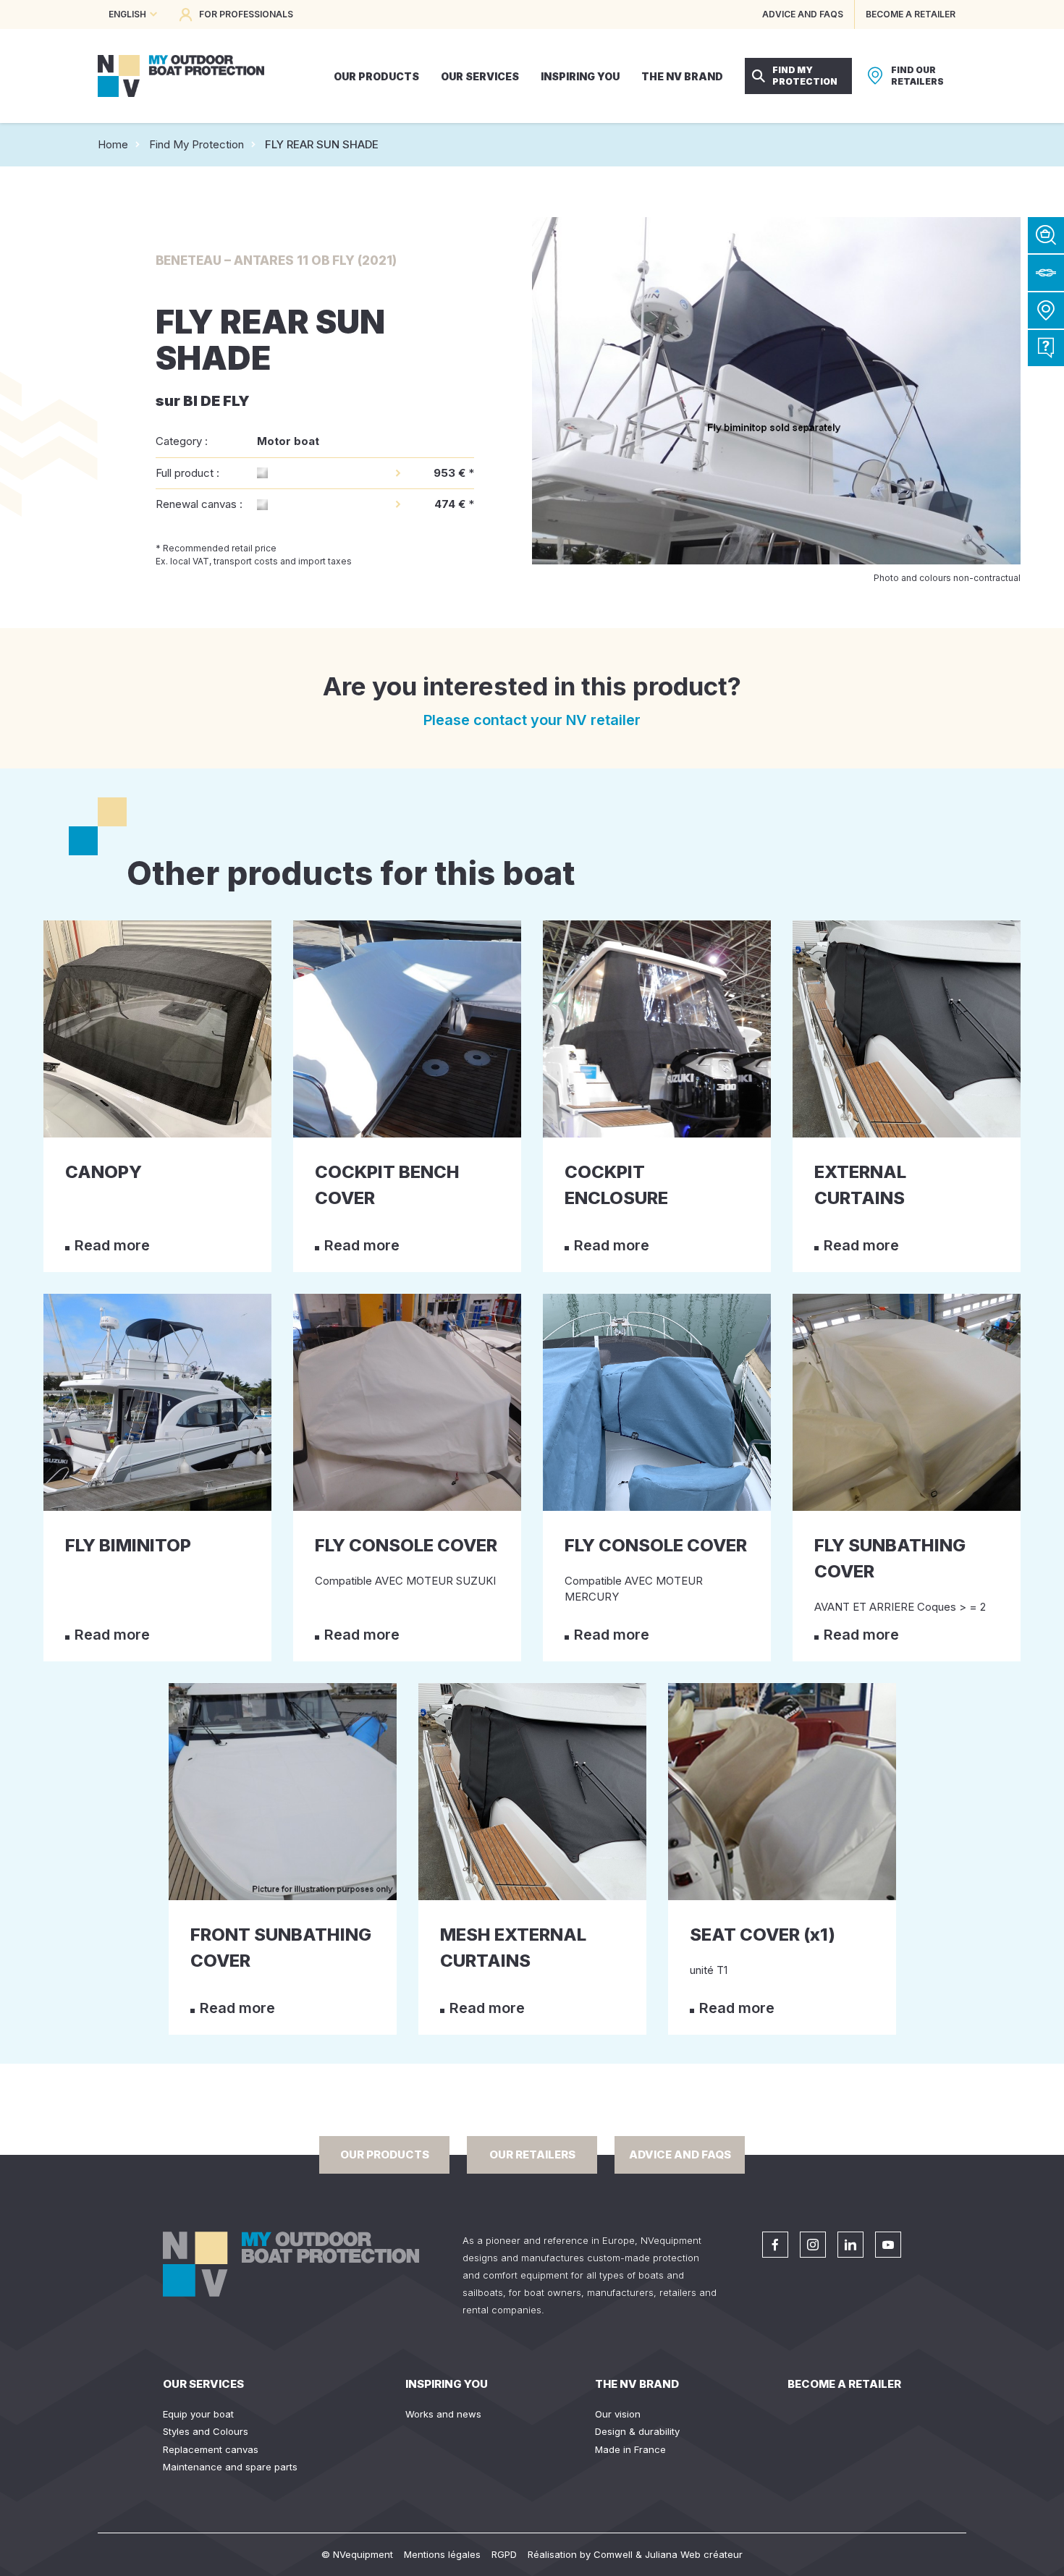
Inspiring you (447, 2384)
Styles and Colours (206, 2431)
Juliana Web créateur (694, 2554)
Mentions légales (442, 2554)
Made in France (630, 2449)
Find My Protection (197, 144)
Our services (203, 2384)
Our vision (618, 2414)
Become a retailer (844, 2384)
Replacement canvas (211, 2449)
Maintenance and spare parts (230, 2467)
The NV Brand (637, 2384)
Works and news (443, 2414)
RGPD (504, 2554)
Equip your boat (198, 2414)
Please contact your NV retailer (532, 720)
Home (113, 144)
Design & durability (637, 2431)
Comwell (613, 2554)
